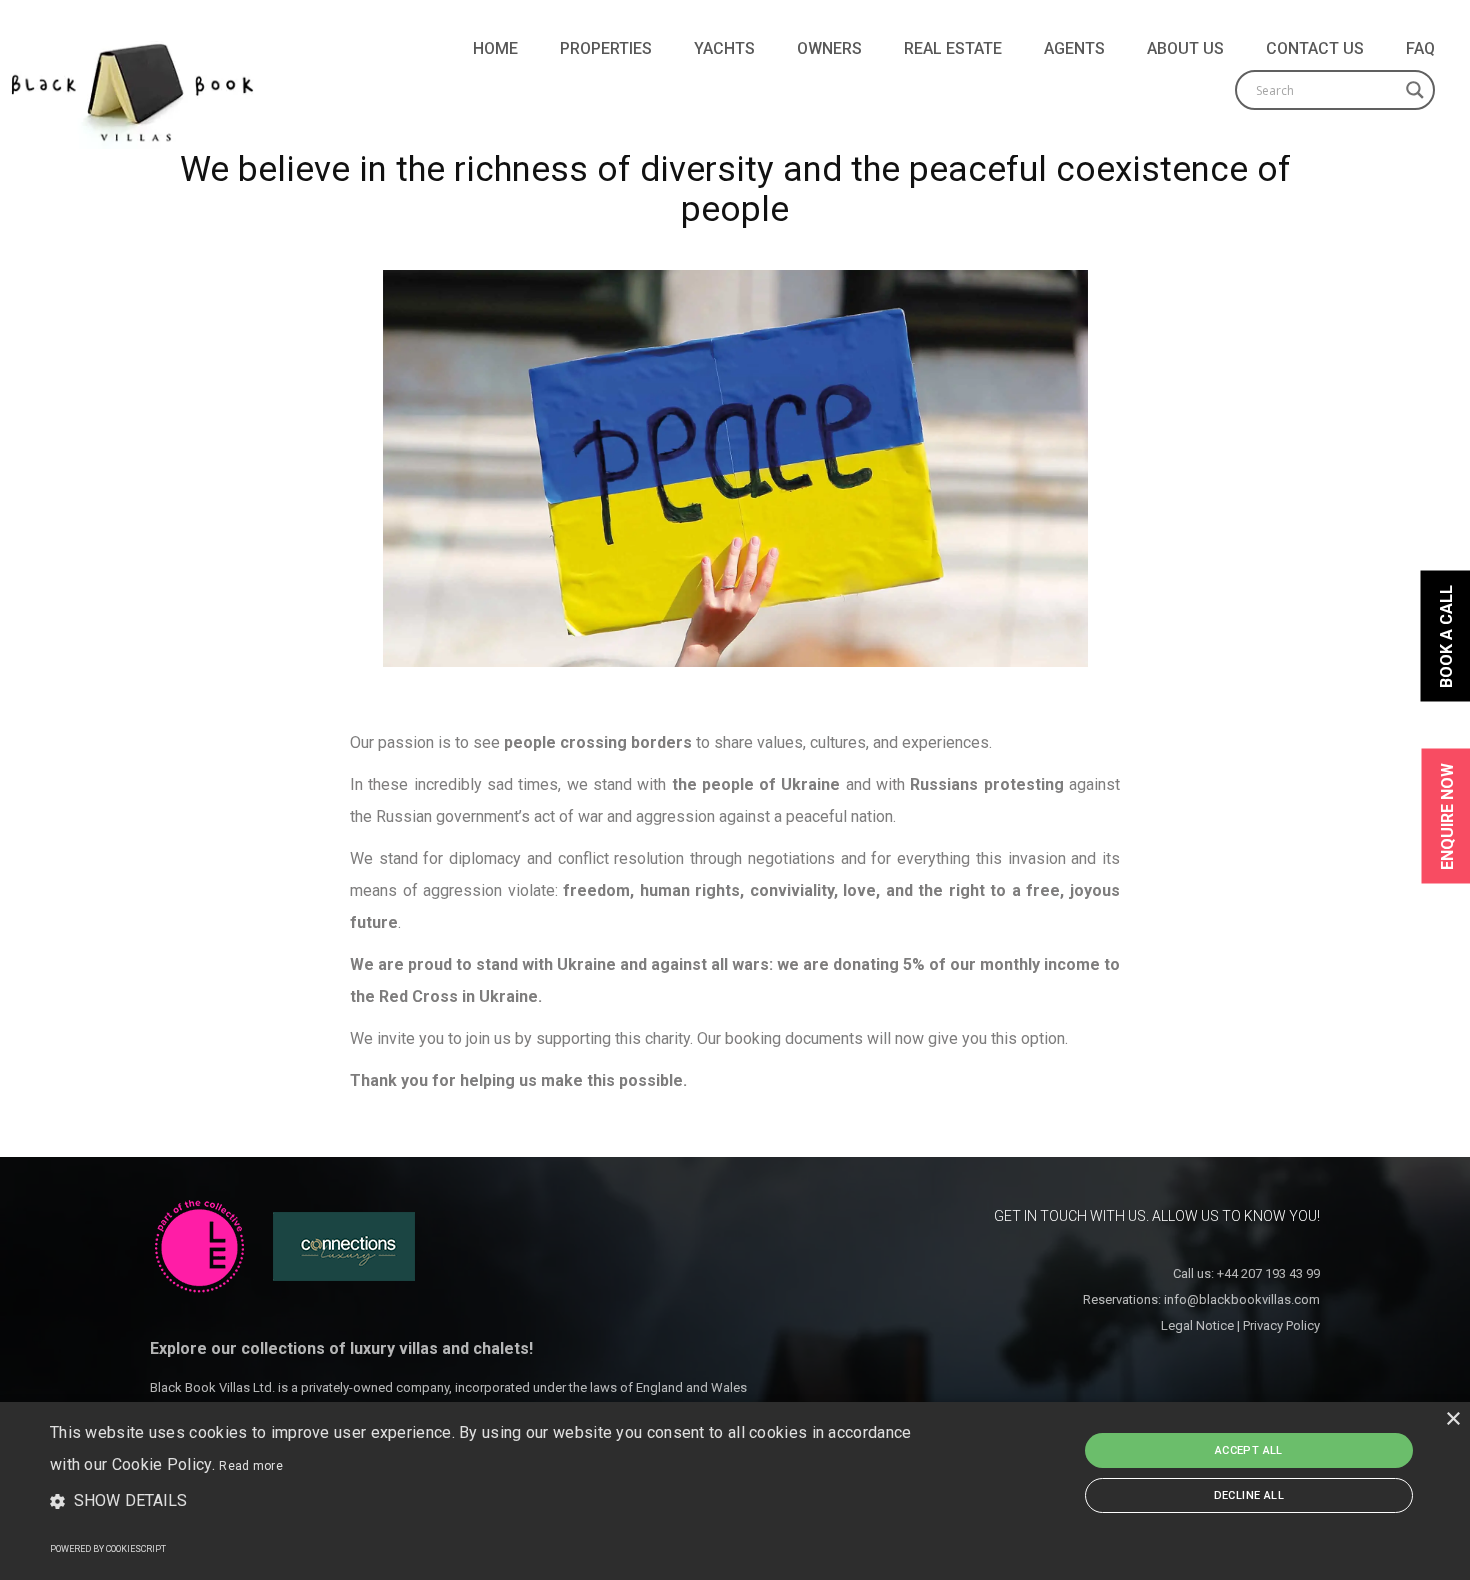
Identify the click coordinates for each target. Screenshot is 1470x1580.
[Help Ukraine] (735, 468)
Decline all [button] (1249, 1495)
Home (495, 48)
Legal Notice (1197, 1325)
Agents (1074, 48)
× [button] (1452, 1419)
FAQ (1420, 48)
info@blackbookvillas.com (1242, 1299)
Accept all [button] (1249, 1450)
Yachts (724, 48)
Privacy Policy (1281, 1325)
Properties (606, 48)
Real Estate (953, 48)
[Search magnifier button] (1415, 90)
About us (1185, 48)
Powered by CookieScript (108, 1549)
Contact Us (1315, 48)
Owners (829, 48)
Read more (251, 1466)
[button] (495, 1502)
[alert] (735, 1491)
